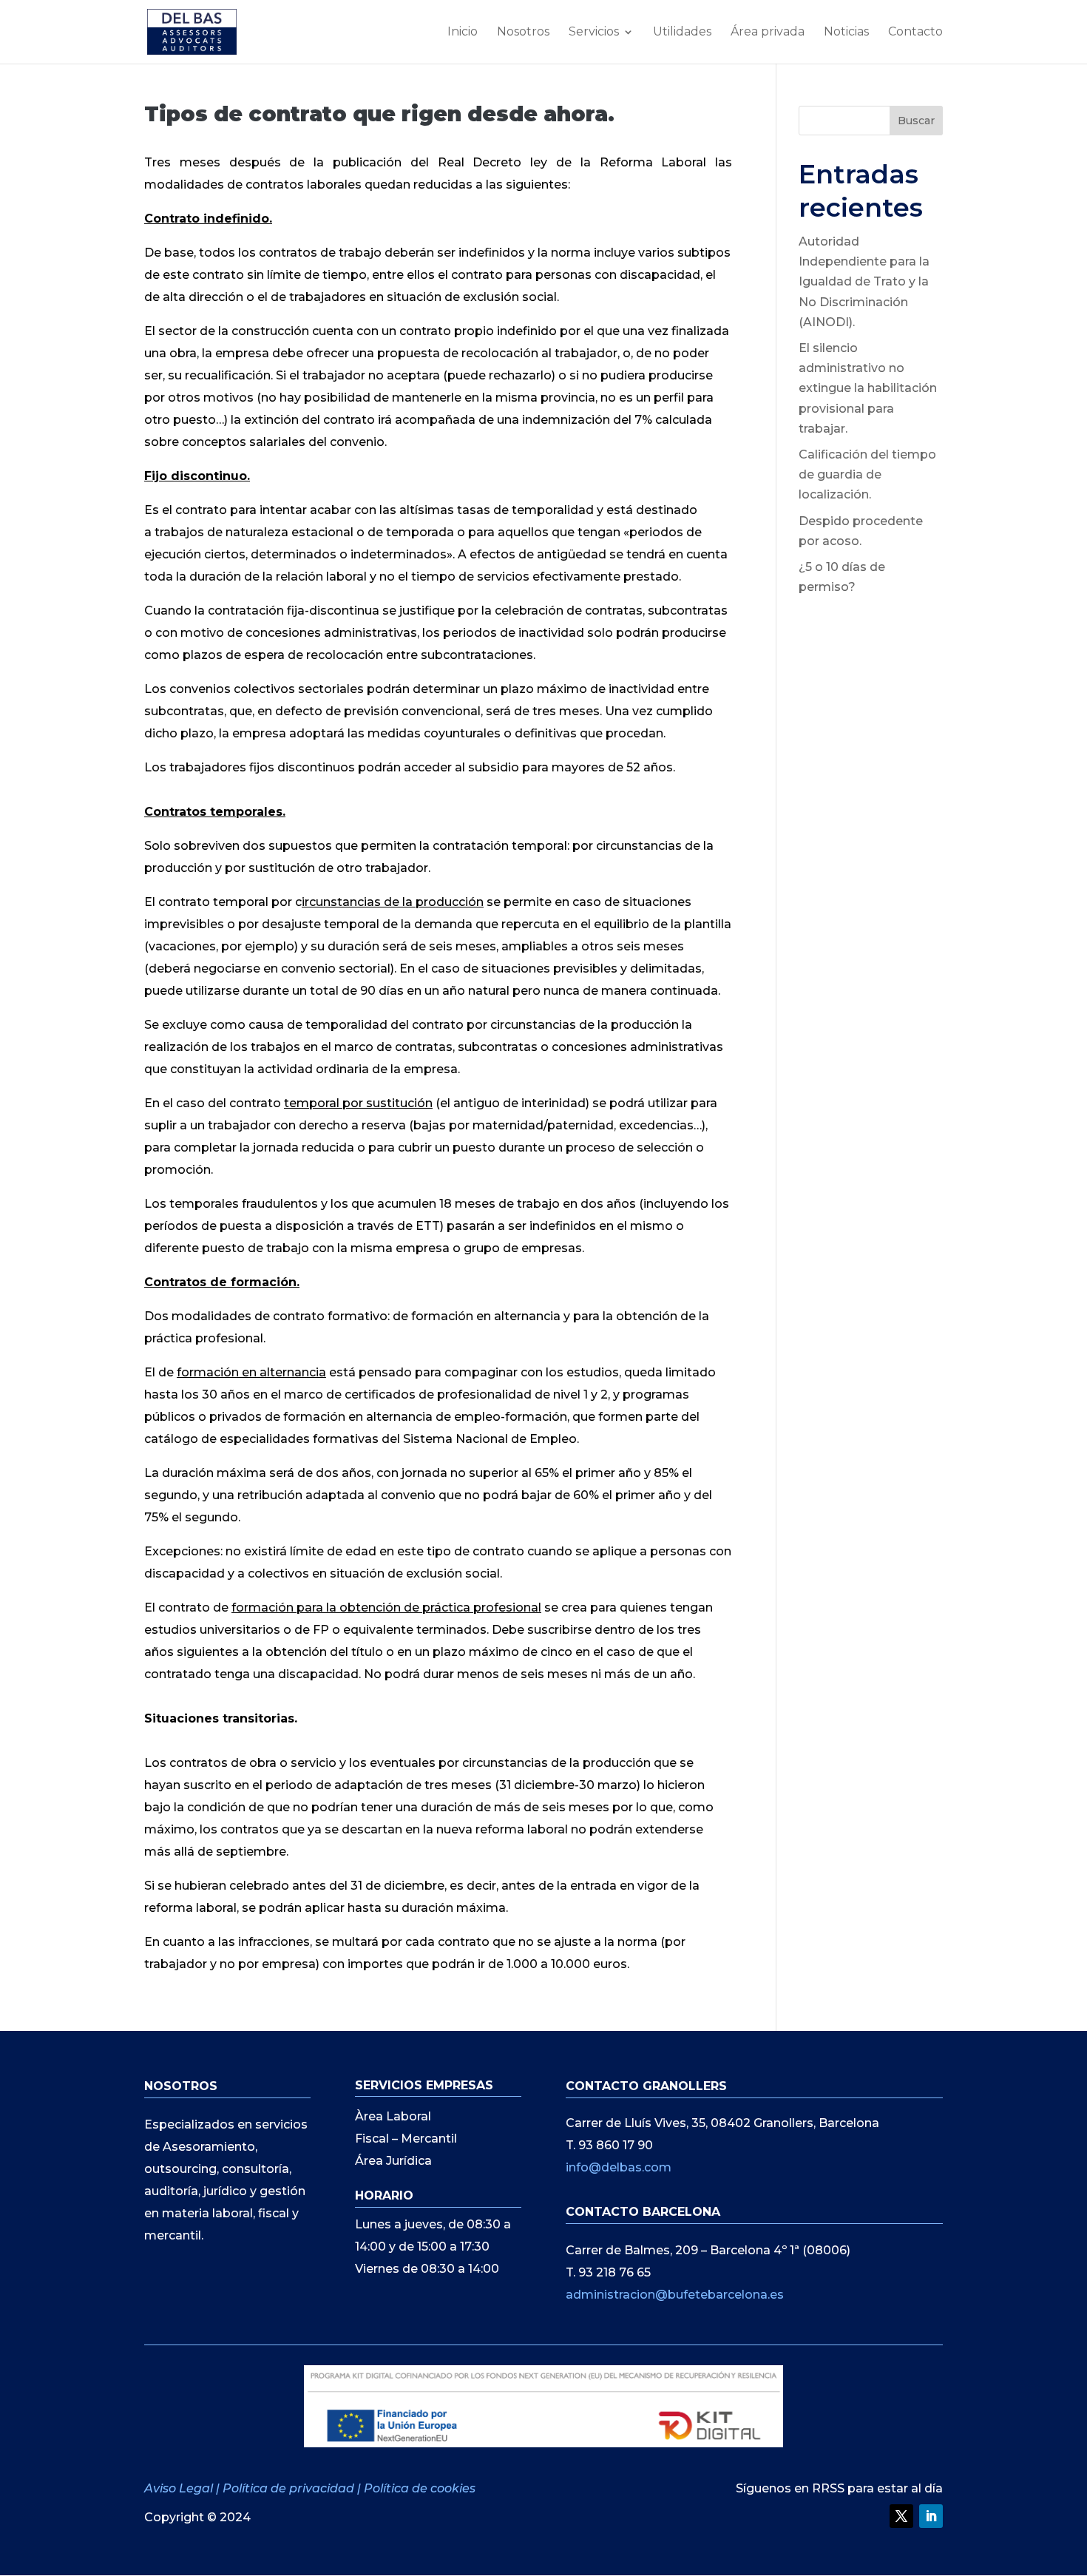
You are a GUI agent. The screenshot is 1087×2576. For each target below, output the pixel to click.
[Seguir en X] (901, 2516)
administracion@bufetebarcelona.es (675, 2295)
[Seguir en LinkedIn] (931, 2516)
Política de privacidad (288, 2488)
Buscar (916, 121)
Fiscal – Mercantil (406, 2140)
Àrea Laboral (393, 2117)
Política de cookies (420, 2488)
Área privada (768, 33)
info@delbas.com (619, 2167)
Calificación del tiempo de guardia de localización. (867, 474)
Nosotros (523, 33)
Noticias (846, 33)
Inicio (463, 33)
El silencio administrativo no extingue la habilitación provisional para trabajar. (868, 388)
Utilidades (682, 33)
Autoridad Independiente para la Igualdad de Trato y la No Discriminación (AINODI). (864, 282)
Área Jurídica (393, 2162)
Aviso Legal (180, 2488)
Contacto (915, 33)
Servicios (594, 33)
